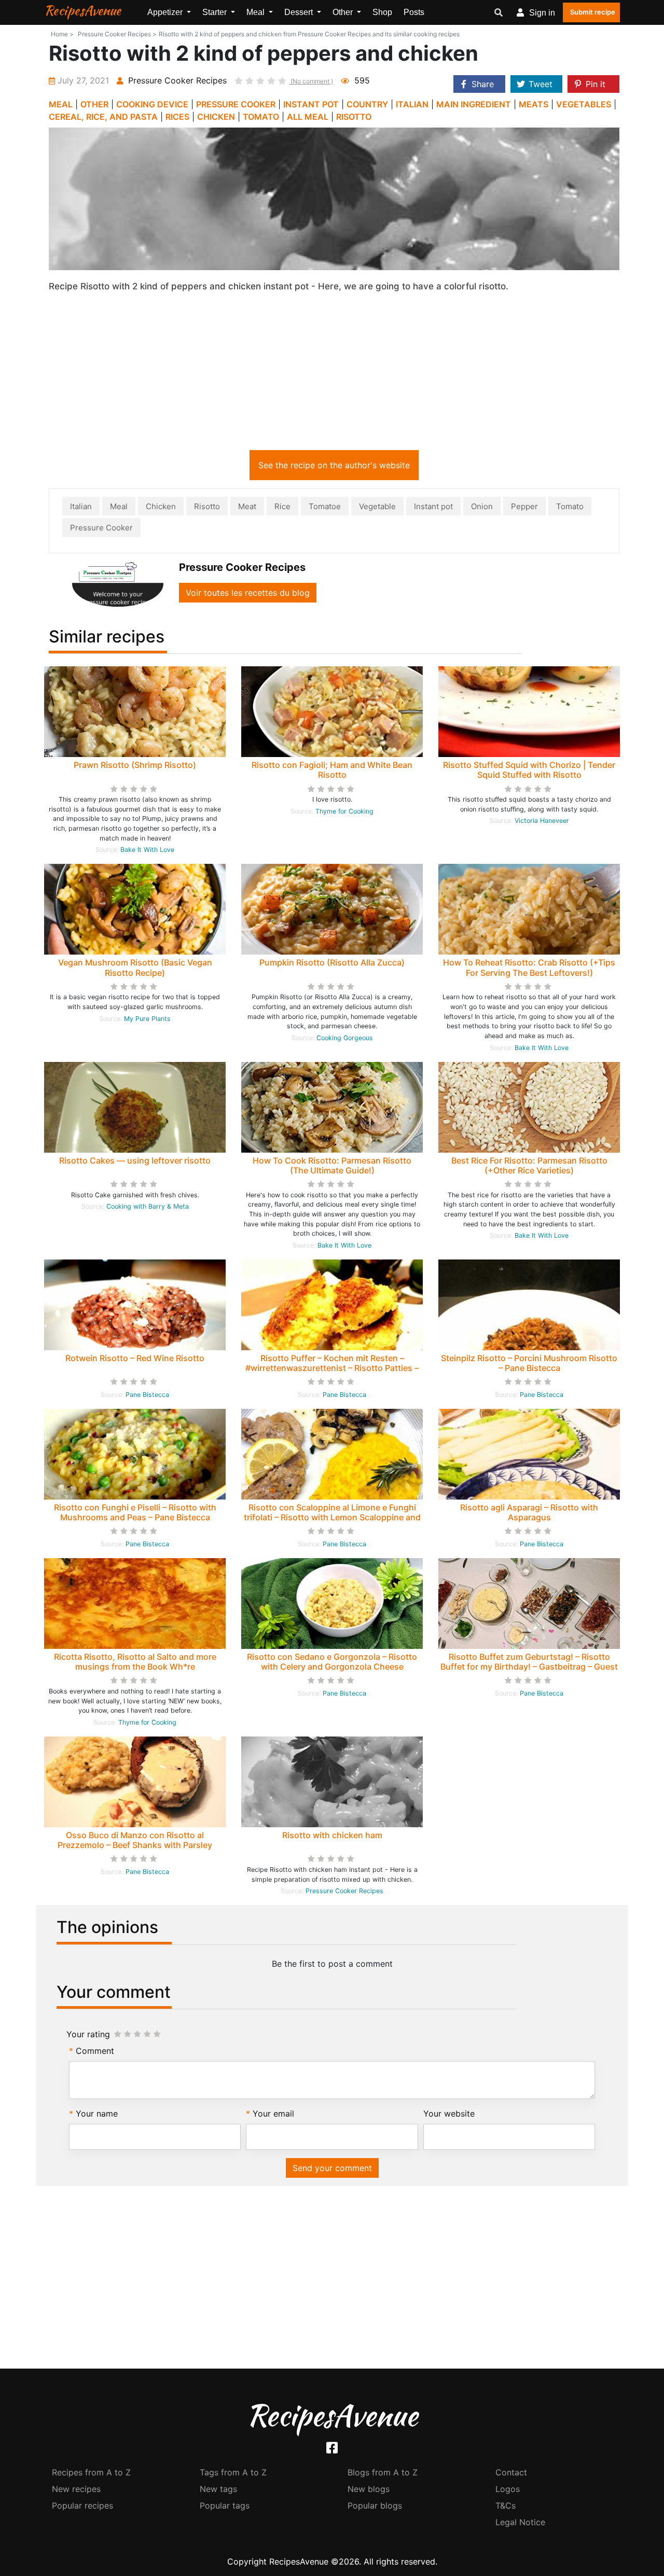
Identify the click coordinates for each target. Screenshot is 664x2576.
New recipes (76, 2489)
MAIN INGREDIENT (474, 104)
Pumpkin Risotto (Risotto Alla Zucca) (332, 962)
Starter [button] (216, 12)
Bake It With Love (147, 850)
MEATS (534, 104)
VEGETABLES (584, 104)
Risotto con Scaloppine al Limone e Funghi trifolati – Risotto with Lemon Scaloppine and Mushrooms (332, 1517)
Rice (282, 506)
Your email (273, 2113)
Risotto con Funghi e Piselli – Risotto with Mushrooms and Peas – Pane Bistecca (135, 1512)
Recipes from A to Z (91, 2472)
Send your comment (332, 2168)
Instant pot (433, 506)
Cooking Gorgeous (345, 1038)
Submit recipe (593, 12)
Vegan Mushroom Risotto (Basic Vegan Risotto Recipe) (135, 967)
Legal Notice (520, 2522)
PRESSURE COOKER (236, 104)
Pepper (524, 506)
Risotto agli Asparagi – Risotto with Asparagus (529, 1512)
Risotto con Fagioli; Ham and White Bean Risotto (332, 770)
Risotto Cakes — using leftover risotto (135, 1160)
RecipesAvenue (82, 10)
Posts (414, 12)
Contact (511, 2472)
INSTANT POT (311, 104)
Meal (119, 506)
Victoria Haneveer (542, 821)
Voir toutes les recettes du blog (248, 593)
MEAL (61, 104)
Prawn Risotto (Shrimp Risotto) (135, 765)
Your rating (88, 2034)
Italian (81, 506)
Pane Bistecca (147, 1395)
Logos (508, 2489)
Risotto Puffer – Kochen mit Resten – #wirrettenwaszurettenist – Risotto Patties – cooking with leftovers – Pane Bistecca (332, 1368)
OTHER (94, 104)
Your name (97, 2113)
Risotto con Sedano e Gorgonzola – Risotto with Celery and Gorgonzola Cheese (332, 1662)
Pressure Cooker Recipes (344, 1891)
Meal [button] (257, 12)
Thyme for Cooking (344, 811)
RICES (177, 117)
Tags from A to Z (233, 2472)
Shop (382, 12)
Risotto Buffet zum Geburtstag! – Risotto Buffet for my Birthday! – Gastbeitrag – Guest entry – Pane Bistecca (529, 1667)
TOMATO (261, 117)
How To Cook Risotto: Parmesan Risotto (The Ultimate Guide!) (332, 1165)
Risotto (207, 506)
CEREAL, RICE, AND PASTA (103, 117)
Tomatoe (325, 506)
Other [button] (344, 12)
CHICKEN (216, 117)
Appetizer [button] (166, 12)
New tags (218, 2489)
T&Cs (506, 2505)
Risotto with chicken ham (332, 1835)
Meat (247, 506)
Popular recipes (82, 2505)
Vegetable (377, 506)
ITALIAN (412, 104)
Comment (95, 2051)
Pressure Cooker (101, 528)
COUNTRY (367, 104)
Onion (482, 506)
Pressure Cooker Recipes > (117, 34)
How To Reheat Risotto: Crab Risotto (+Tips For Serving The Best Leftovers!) (529, 967)
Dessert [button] (300, 12)
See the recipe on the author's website (334, 465)
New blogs (369, 2489)
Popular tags (225, 2505)
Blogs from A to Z (383, 2472)
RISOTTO (354, 117)
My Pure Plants (147, 1019)
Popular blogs (375, 2505)
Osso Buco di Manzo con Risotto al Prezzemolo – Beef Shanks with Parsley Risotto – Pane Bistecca (135, 1845)
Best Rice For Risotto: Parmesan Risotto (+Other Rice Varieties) (529, 1165)
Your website (449, 2113)
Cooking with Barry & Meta (148, 1206)
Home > (62, 34)
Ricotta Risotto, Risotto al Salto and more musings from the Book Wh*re (135, 1662)
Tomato (570, 506)
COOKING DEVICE (152, 104)
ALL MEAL (308, 117)
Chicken (161, 506)
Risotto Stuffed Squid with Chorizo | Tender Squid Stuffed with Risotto (529, 770)
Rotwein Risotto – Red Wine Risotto (135, 1358)
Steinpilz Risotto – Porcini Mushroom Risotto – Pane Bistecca (529, 1363)
